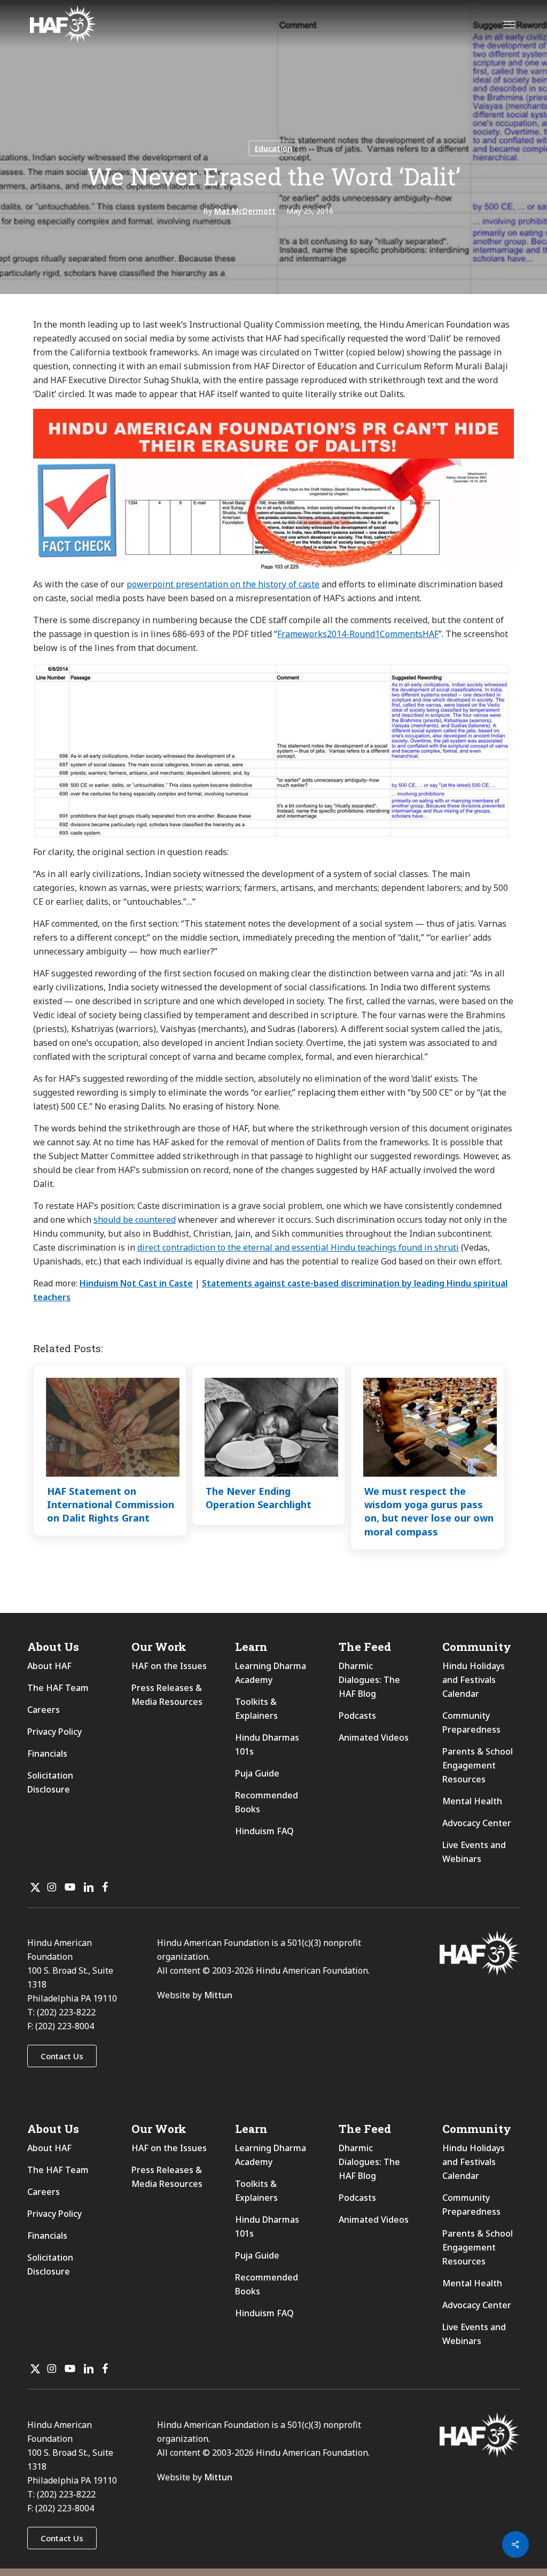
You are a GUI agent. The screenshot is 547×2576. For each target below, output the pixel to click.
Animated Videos (374, 1737)
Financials (47, 1753)
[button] (62, 2056)
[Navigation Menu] (509, 24)
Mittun (218, 1995)
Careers (44, 1710)
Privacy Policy (54, 1732)
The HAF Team (58, 1688)
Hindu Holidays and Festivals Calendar (474, 1680)
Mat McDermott (245, 211)
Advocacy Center (477, 1823)
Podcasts (357, 1716)
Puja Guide (257, 1773)
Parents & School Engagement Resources (478, 1765)
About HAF (49, 1666)
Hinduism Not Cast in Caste (136, 1283)
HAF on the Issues (169, 1666)
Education (273, 148)
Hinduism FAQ (264, 1831)
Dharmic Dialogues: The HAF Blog (369, 1680)
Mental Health (472, 1801)
